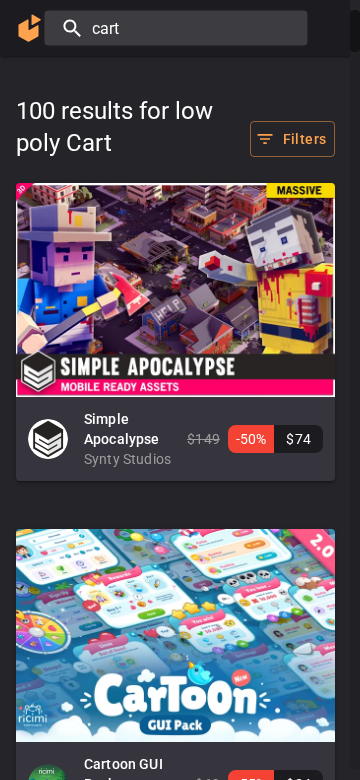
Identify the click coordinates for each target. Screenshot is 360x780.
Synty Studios (127, 459)
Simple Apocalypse (122, 429)
